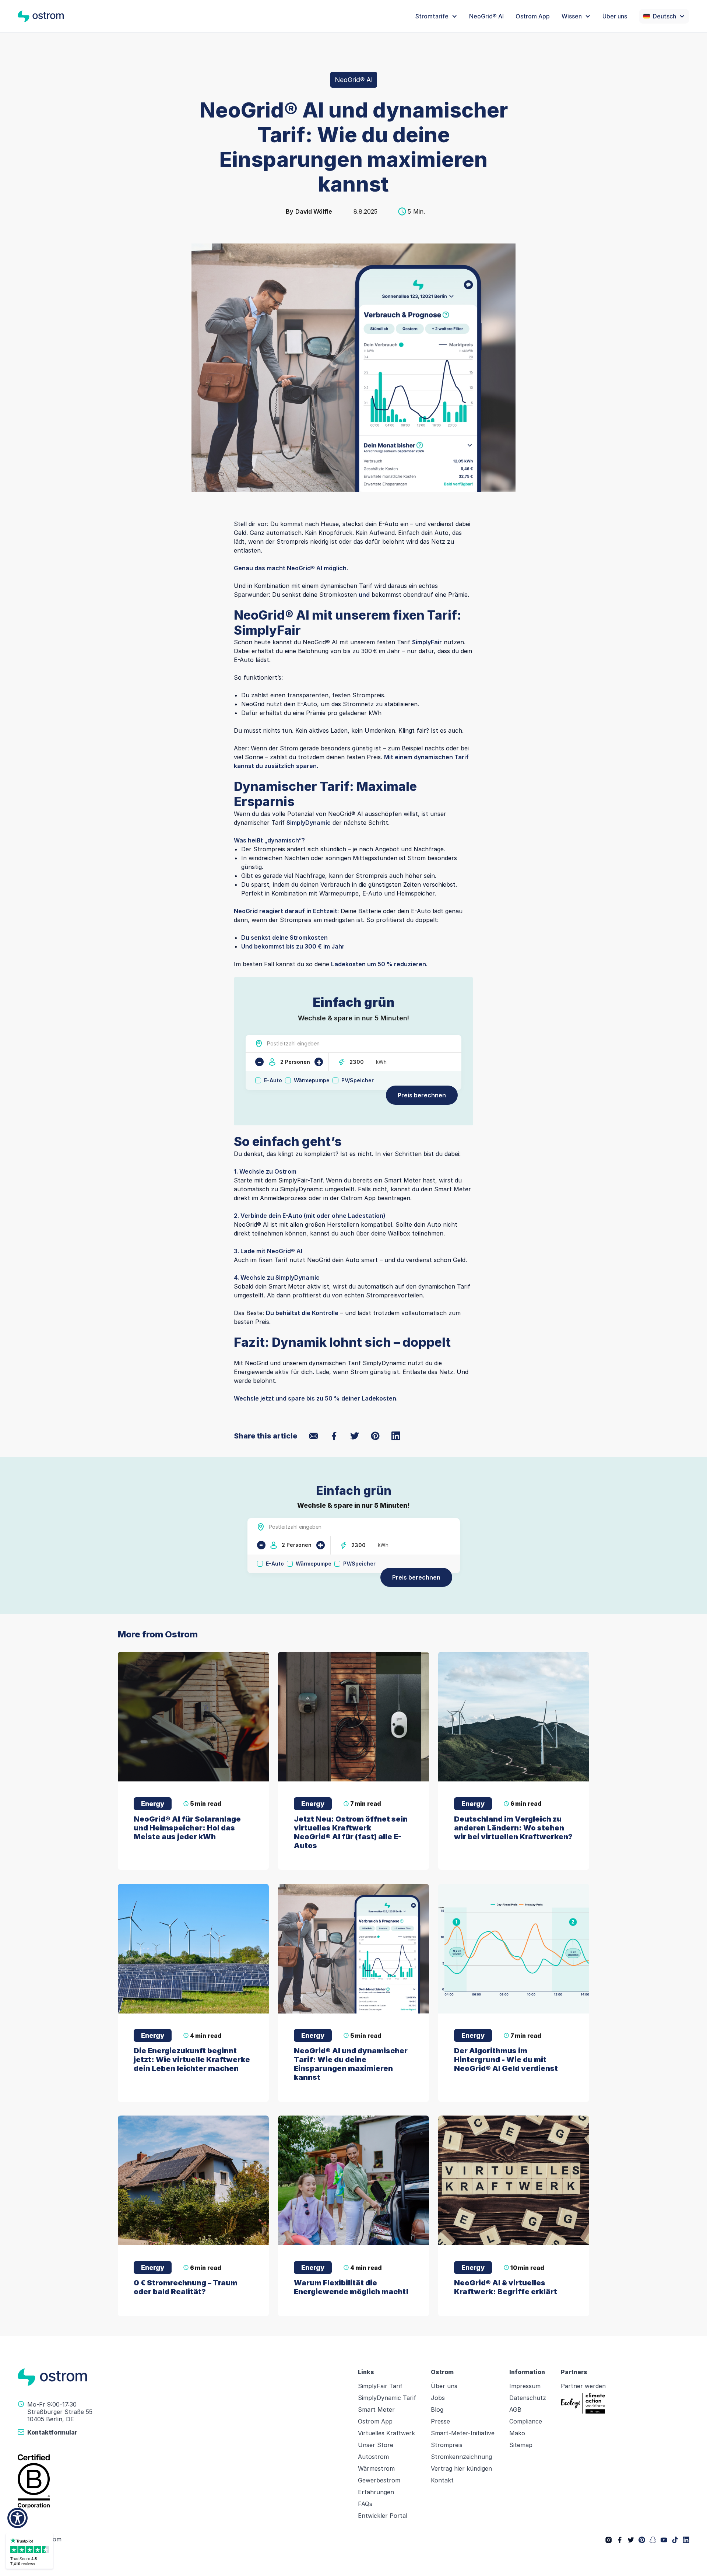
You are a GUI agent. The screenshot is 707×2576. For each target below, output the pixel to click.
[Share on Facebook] (334, 1436)
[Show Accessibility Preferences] (17, 2518)
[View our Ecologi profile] (583, 2403)
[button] (436, 16)
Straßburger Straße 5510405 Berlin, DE (60, 2415)
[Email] (313, 1436)
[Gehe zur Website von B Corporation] (183, 2481)
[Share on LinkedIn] (396, 1436)
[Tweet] (355, 1436)
